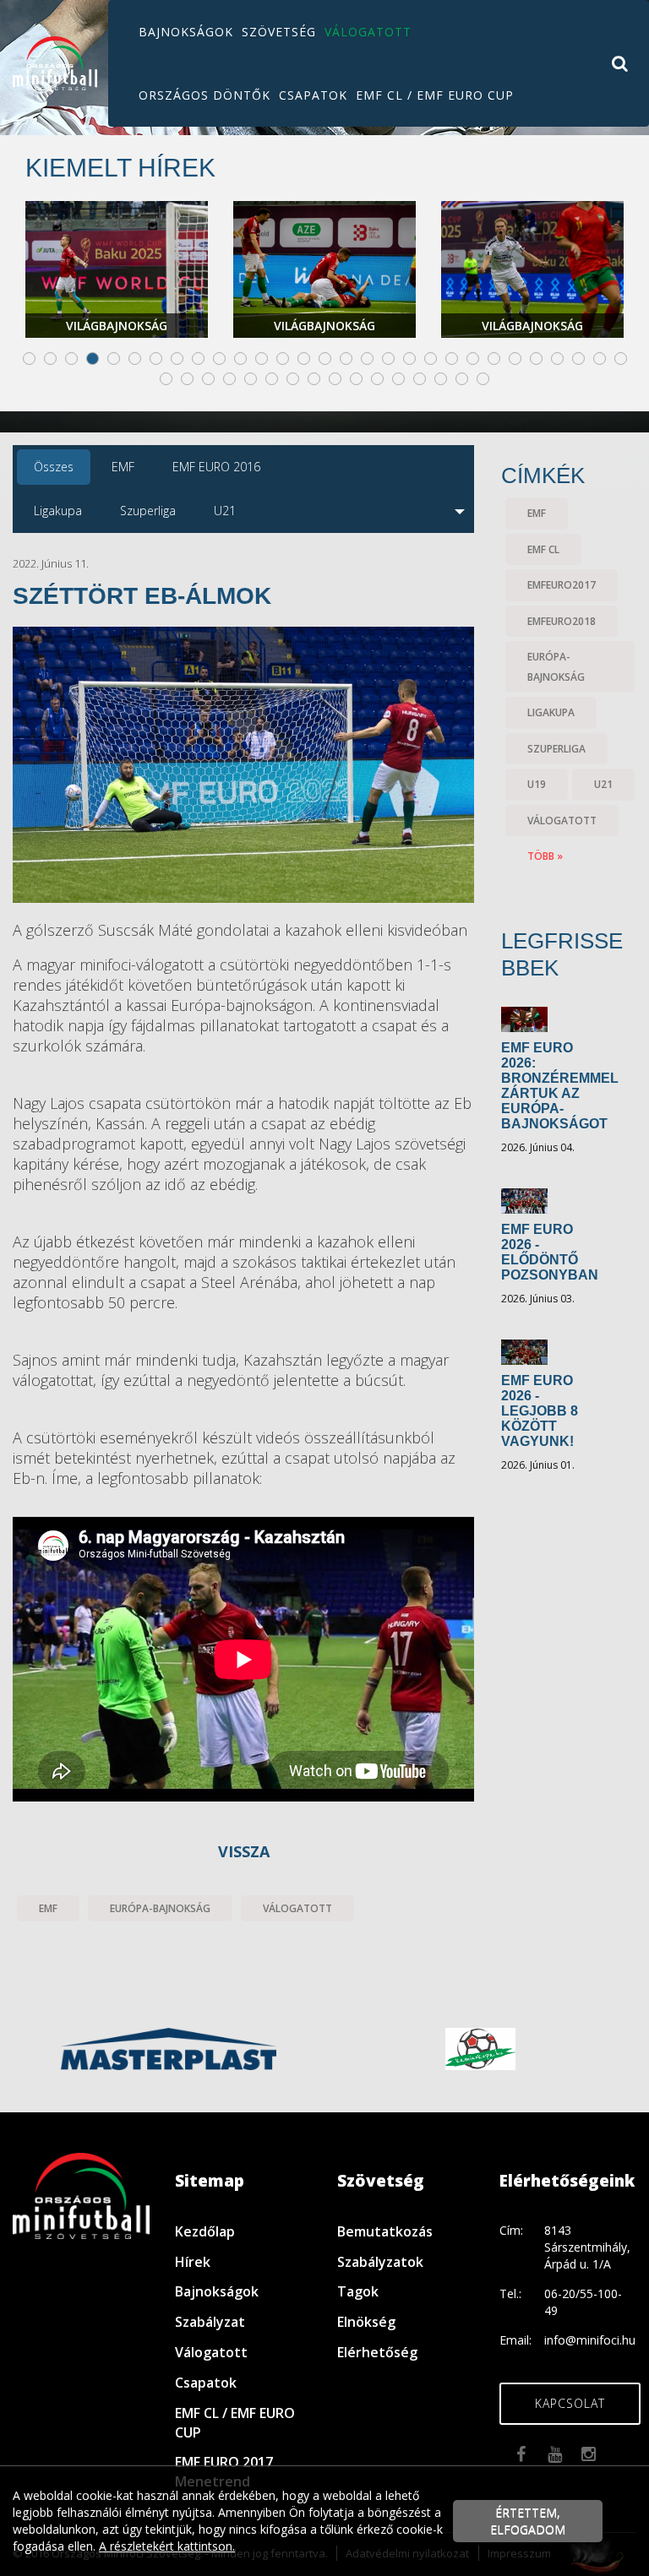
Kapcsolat (570, 2403)
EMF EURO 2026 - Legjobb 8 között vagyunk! (540, 1411)
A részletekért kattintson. (167, 2546)
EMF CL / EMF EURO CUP (435, 95)
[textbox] (243, 1221)
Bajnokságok (186, 32)
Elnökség (366, 2322)
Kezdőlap (205, 2231)
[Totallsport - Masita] (170, 2047)
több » (545, 856)
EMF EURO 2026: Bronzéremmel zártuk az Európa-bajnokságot (560, 1086)
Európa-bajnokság (160, 1908)
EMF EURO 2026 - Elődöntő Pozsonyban (550, 1252)
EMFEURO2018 (562, 621)
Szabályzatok (380, 2262)
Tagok (358, 2291)
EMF (48, 1908)
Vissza (244, 1851)
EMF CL (543, 549)
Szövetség (279, 32)
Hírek (193, 2262)
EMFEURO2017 (562, 585)
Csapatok (313, 95)
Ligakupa (551, 712)
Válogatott (368, 32)
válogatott (297, 1908)
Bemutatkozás (385, 2231)
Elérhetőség (377, 2352)
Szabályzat (210, 2322)
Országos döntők (205, 95)
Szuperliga (556, 749)
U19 (537, 784)
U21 (603, 784)
